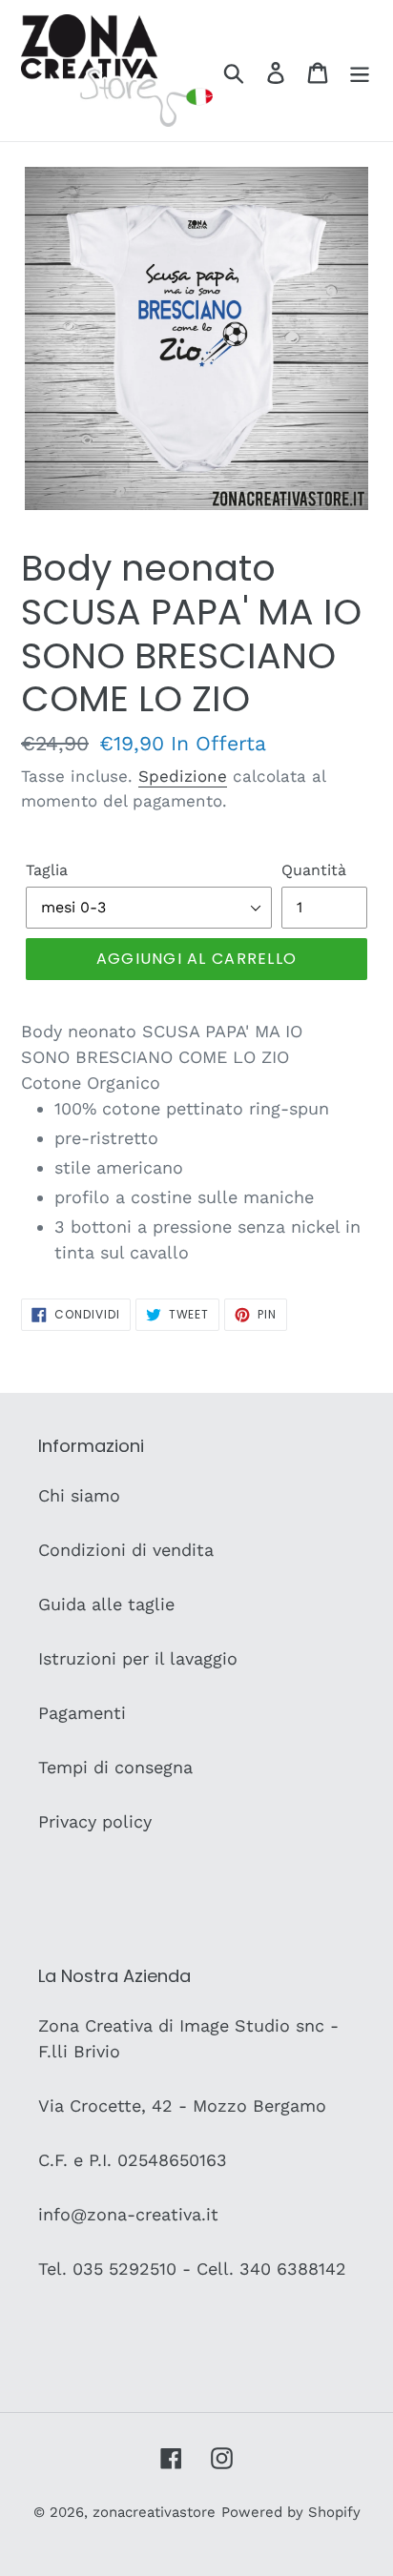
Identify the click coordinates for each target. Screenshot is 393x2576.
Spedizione (183, 776)
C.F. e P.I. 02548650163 (133, 2160)
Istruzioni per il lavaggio (138, 1658)
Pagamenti (82, 1713)
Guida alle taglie (106, 1604)
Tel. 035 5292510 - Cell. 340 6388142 (192, 2269)
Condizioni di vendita (126, 1550)
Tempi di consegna (115, 1767)
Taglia (47, 870)
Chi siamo (79, 1495)
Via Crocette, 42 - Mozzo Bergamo (182, 2106)
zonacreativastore (154, 2512)
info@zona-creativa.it (128, 2214)
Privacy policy (95, 1821)
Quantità (314, 870)
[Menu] (360, 71)
